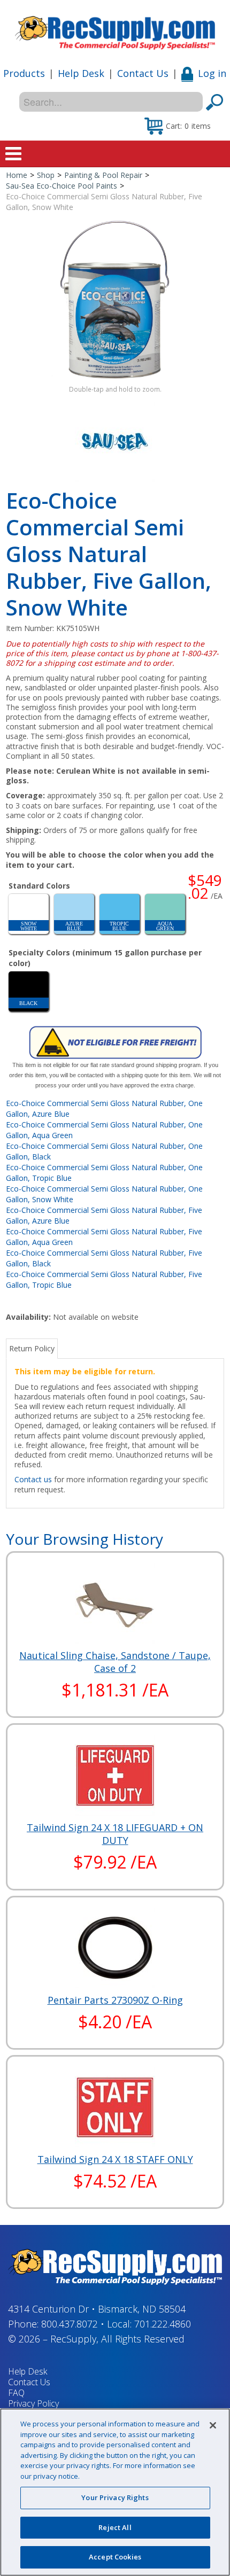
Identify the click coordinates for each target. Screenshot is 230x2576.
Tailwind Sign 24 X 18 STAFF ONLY (115, 2159)
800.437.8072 (70, 2324)
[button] (178, 126)
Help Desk (81, 73)
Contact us (33, 1479)
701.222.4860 (163, 2324)
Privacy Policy (33, 2403)
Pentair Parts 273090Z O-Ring (115, 2000)
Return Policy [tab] (32, 1348)
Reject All (115, 2527)
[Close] (213, 2425)
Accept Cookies (115, 2557)
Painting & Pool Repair (103, 175)
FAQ (16, 2393)
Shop (46, 175)
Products (24, 73)
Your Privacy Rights (115, 2497)
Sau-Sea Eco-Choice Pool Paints (62, 186)
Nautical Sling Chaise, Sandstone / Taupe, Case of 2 (115, 1662)
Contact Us (143, 73)
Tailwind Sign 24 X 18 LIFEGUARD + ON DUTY (115, 1834)
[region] (115, 2492)
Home (17, 175)
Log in (212, 73)
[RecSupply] (115, 29)
